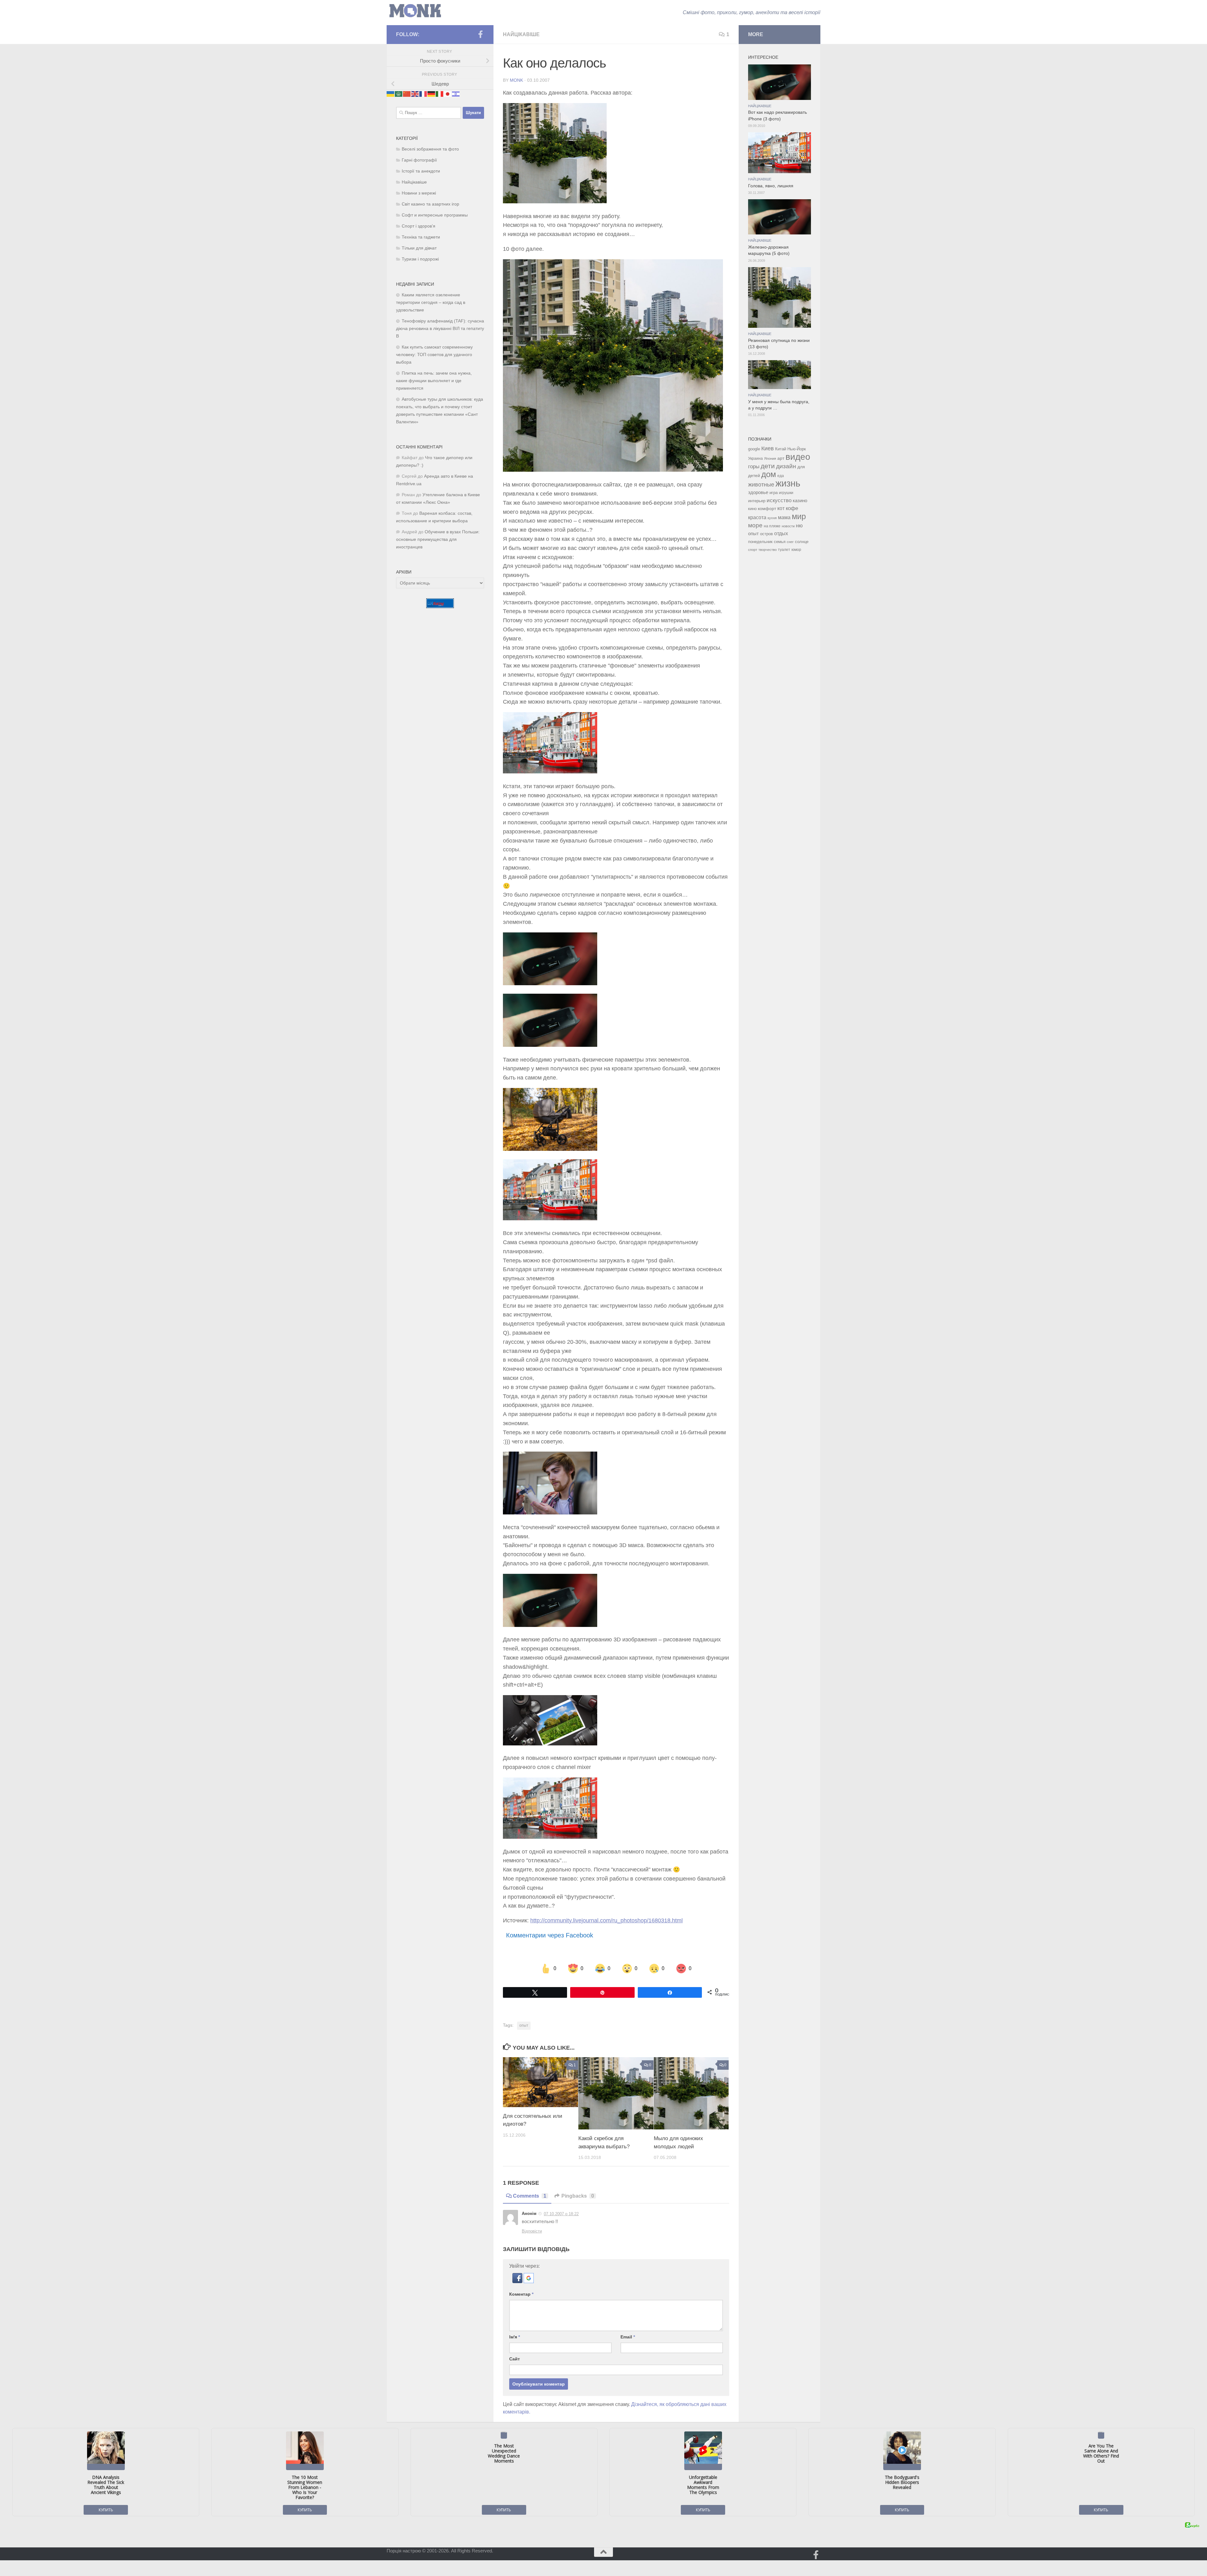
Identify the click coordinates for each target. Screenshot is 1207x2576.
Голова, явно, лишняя (771, 186)
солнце (802, 542)
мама (784, 517)
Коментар (521, 2294)
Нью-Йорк (797, 449)
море (755, 525)
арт (781, 458)
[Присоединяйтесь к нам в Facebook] (480, 34)
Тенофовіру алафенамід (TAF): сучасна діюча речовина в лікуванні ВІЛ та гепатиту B (440, 329)
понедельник (760, 542)
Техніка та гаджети (421, 237)
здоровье (758, 492)
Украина (755, 459)
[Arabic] (399, 93)
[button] (518, 2281)
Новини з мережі (419, 193)
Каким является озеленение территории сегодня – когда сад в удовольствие (431, 302)
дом (769, 474)
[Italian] (440, 93)
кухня (772, 518)
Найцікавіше (521, 34)
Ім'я (515, 2337)
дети (768, 466)
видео (798, 457)
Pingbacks (578, 2196)
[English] (415, 93)
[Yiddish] (456, 93)
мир (799, 516)
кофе (792, 508)
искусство (779, 500)
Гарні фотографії (419, 160)
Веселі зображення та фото (430, 149)
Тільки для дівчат (419, 248)
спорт (753, 550)
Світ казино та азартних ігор (430, 204)
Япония (770, 459)
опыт (524, 2025)
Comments (530, 2196)
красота (757, 517)
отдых (781, 533)
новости (788, 526)
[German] (432, 93)
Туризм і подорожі (420, 259)
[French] (423, 93)
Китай (781, 449)
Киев (768, 448)
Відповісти (532, 2231)
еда (781, 476)
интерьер (757, 501)
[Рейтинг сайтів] (440, 606)
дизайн (786, 466)
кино (752, 509)
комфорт (767, 508)
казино (800, 501)
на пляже (772, 526)
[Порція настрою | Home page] (415, 11)
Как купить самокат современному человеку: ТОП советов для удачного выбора (434, 355)
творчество (768, 550)
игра (774, 493)
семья (780, 542)
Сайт (515, 2359)
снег (790, 542)
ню (799, 525)
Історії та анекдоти (421, 171)
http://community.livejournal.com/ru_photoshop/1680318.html (606, 1920)
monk (516, 80)
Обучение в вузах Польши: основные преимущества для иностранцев (438, 539)
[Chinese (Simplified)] (407, 93)
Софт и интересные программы (435, 215)
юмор (796, 549)
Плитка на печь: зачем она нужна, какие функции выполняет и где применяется (434, 381)
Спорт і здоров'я (419, 226)
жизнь (788, 483)
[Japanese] (448, 93)
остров (766, 534)
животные (761, 485)
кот (781, 508)
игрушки (786, 493)
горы (754, 466)
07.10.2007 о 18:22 (561, 2214)
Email (628, 2337)
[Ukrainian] (391, 93)
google (754, 449)
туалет (784, 550)
